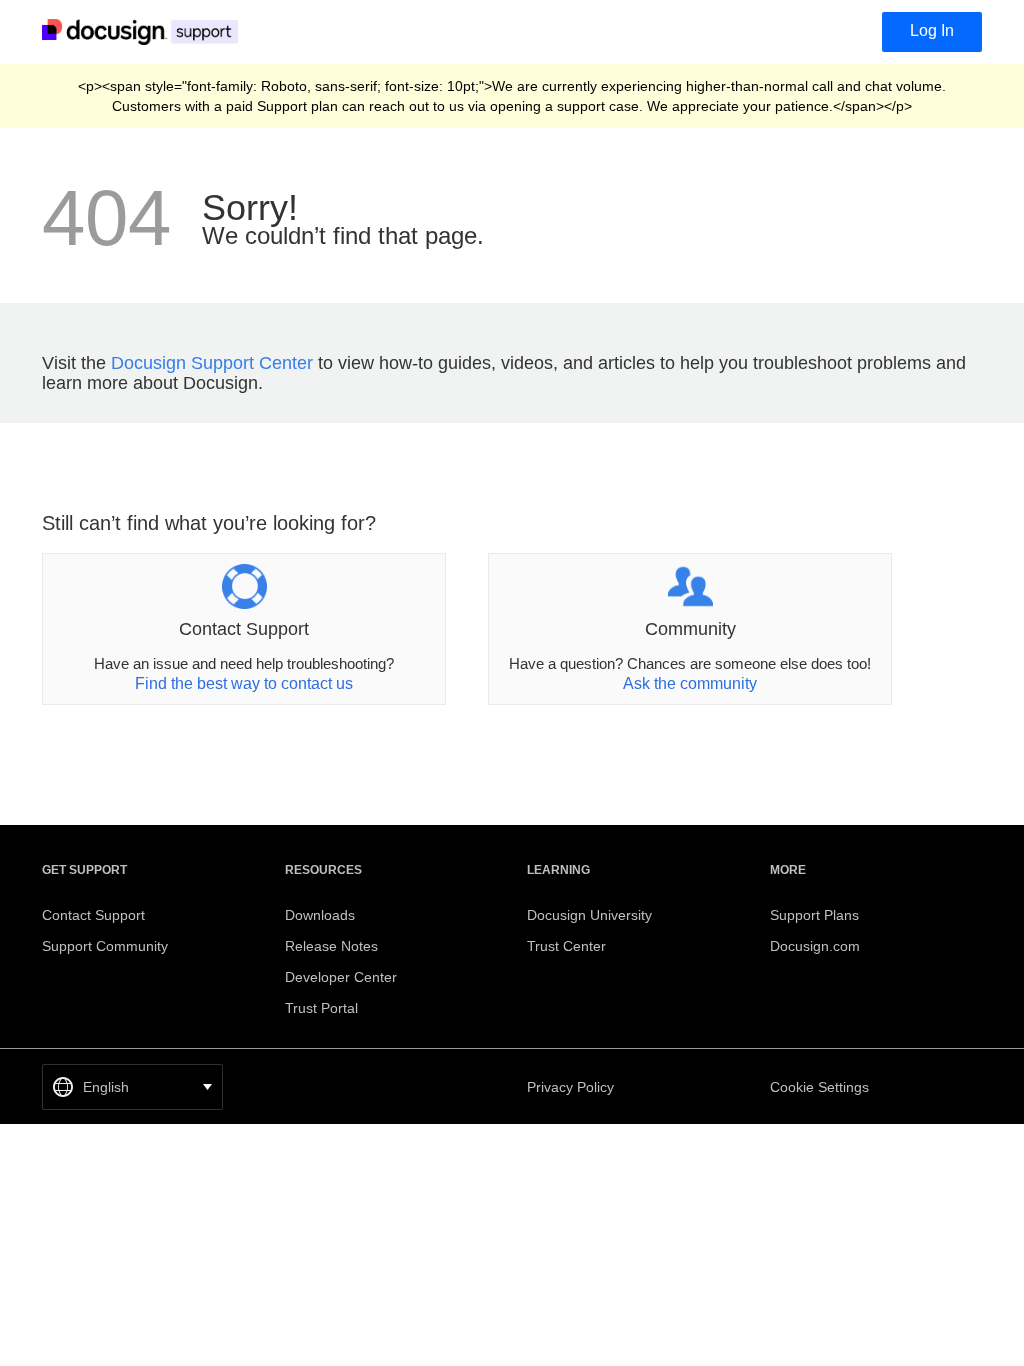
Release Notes (331, 946)
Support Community (105, 946)
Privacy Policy (570, 1087)
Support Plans (814, 915)
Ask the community (690, 683)
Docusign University (589, 915)
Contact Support (93, 915)
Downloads (320, 915)
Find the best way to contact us (244, 683)
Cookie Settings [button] (819, 1087)
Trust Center (566, 946)
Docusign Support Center (212, 363)
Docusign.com (815, 946)
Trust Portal (321, 1008)
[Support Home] (145, 31)
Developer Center (341, 977)
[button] (132, 1087)
